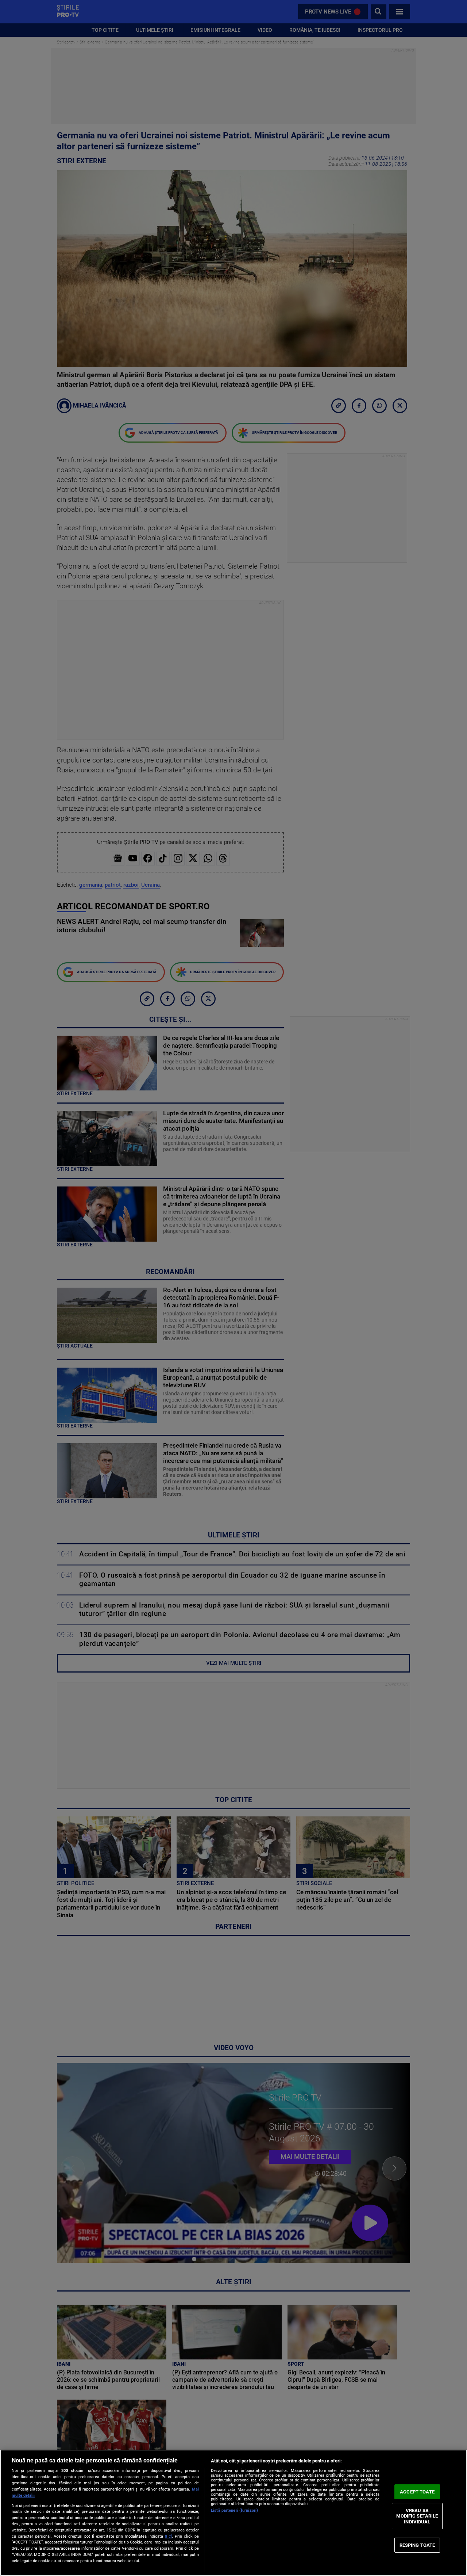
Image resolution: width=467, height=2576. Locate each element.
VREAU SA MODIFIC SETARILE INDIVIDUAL (417, 2516)
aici (168, 2536)
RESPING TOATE (417, 2545)
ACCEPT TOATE (417, 2492)
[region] (233, 2513)
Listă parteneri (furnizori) (234, 2510)
